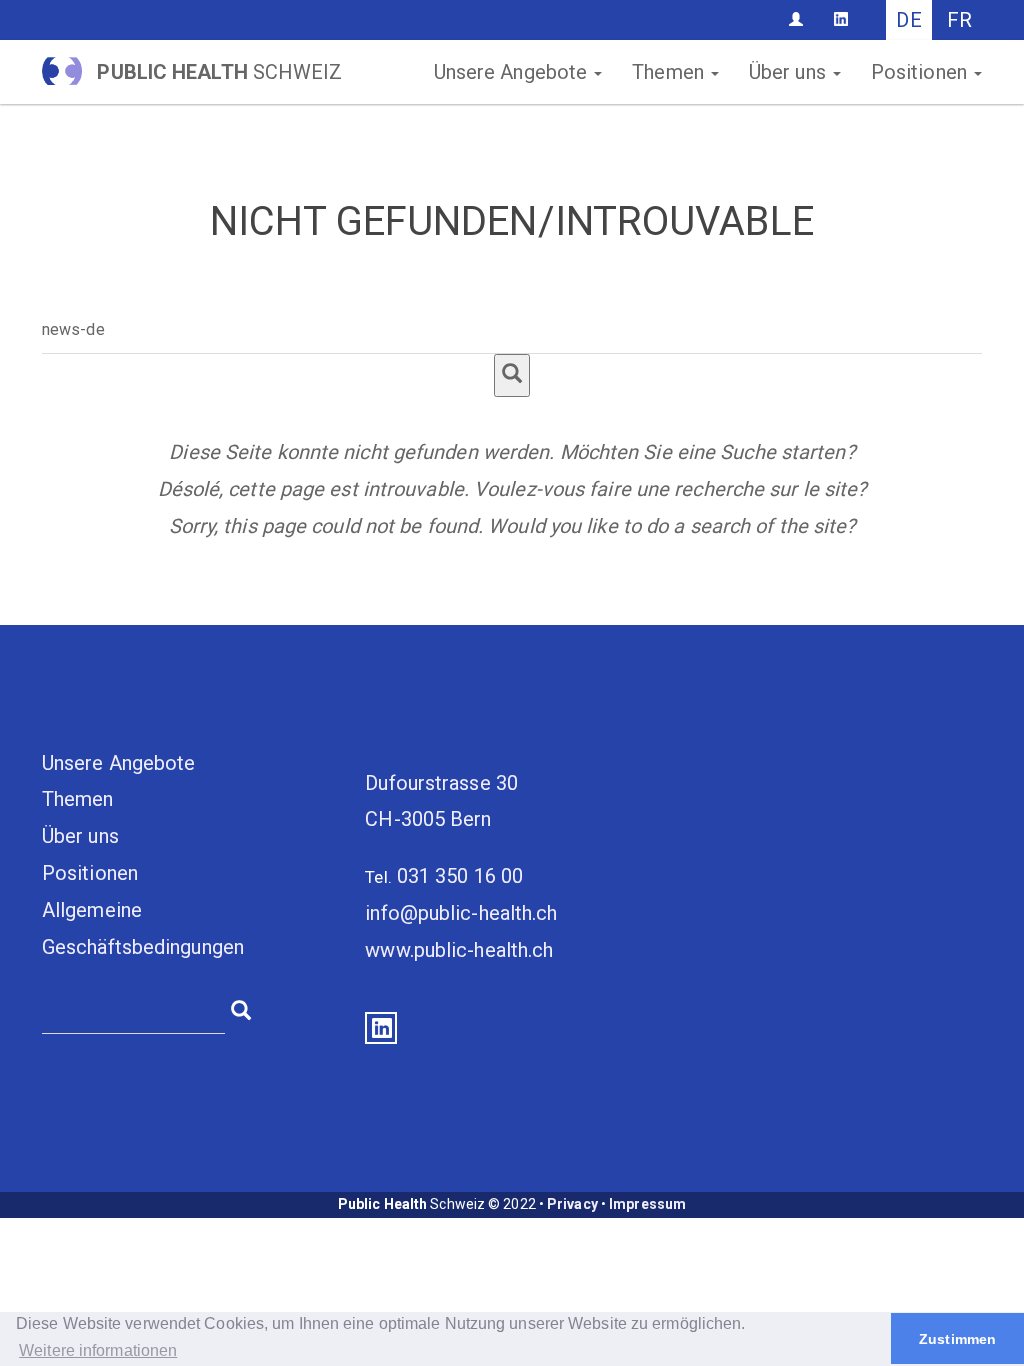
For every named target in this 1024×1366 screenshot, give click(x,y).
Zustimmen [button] (957, 1339)
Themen (670, 72)
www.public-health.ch (459, 950)
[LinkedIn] (841, 19)
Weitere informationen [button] (98, 1350)
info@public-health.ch (461, 913)
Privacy (572, 1204)
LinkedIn (381, 1028)
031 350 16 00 (460, 876)
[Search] (512, 375)
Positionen (921, 72)
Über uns (790, 72)
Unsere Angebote (513, 72)
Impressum (647, 1204)
